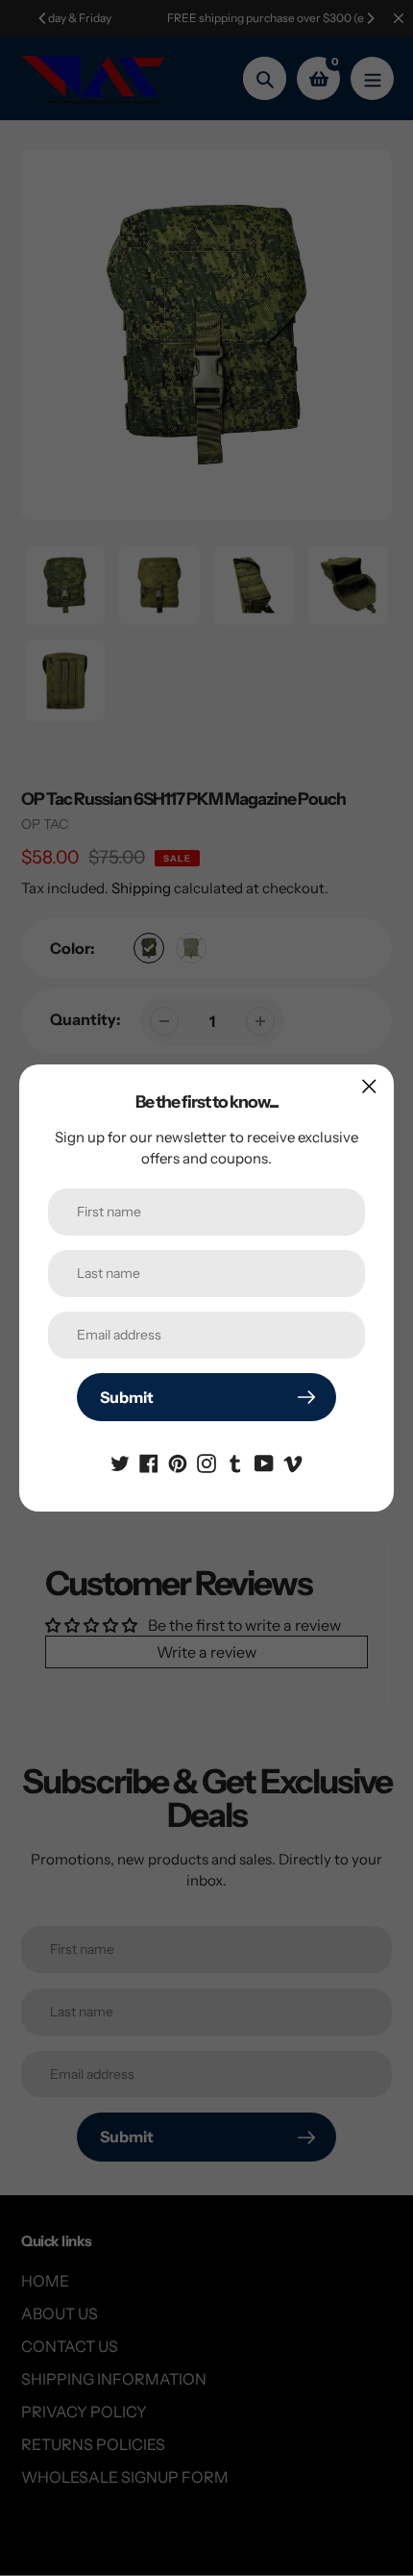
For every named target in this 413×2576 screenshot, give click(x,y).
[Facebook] (149, 1462)
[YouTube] (264, 1462)
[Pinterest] (178, 1462)
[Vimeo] (293, 1462)
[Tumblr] (235, 1462)
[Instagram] (206, 1462)
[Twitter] (120, 1462)
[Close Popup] (369, 1086)
